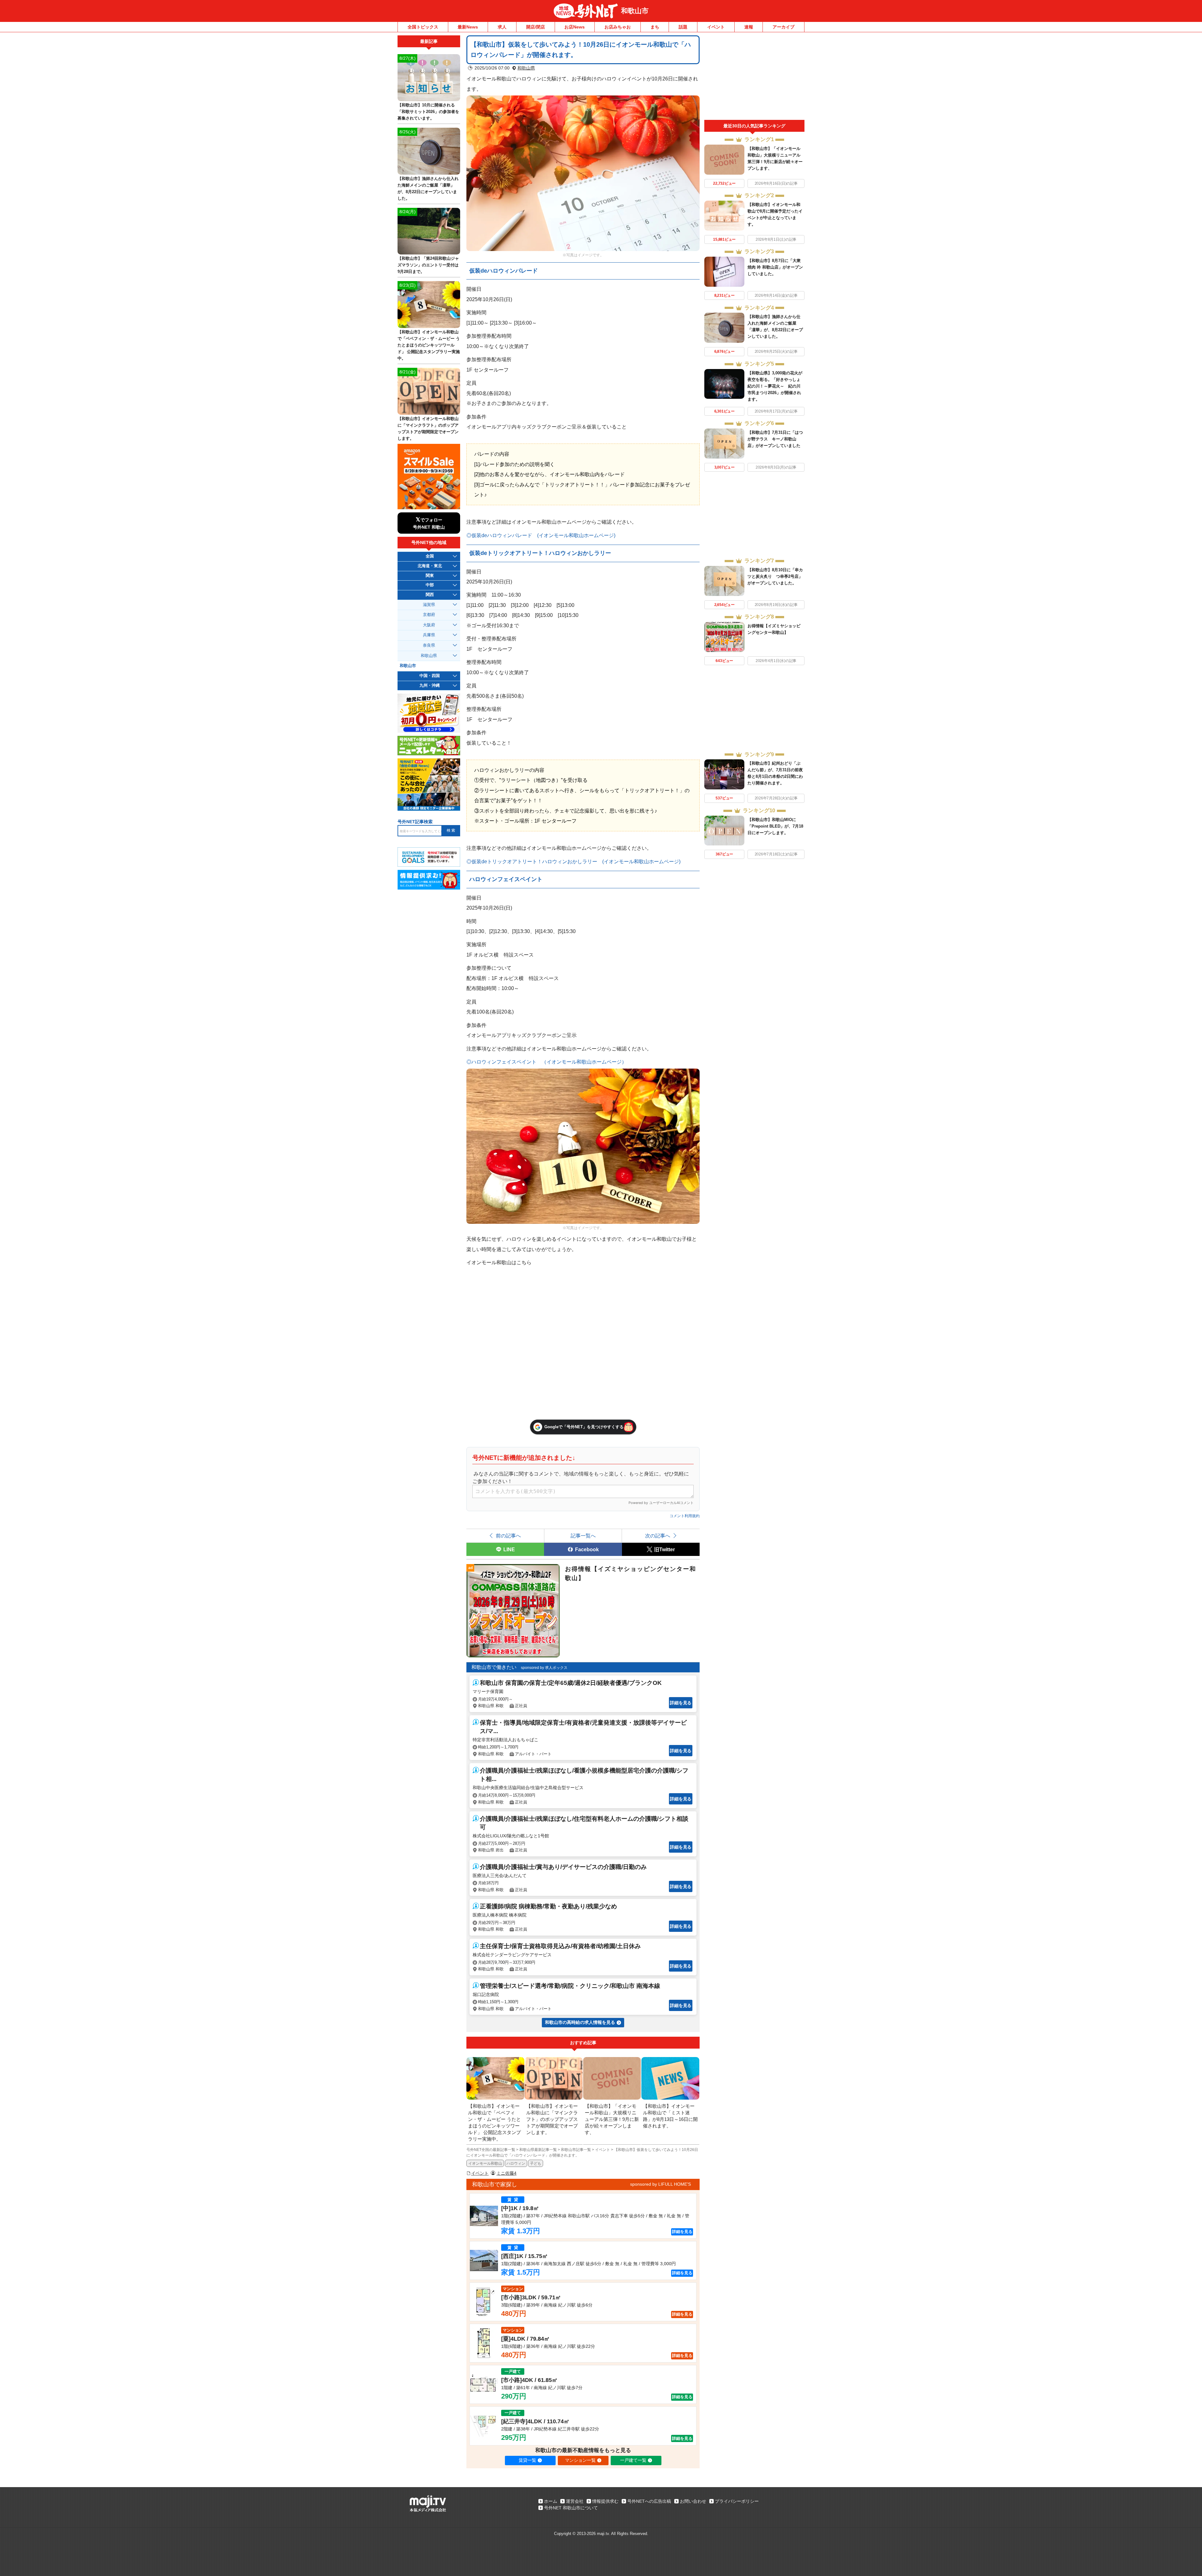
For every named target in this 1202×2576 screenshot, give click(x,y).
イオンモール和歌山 (485, 2163)
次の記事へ (658, 1536)
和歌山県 (526, 68)
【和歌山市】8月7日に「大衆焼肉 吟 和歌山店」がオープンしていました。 (775, 267)
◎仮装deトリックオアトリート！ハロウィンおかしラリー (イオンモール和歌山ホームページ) (573, 861)
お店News (575, 27)
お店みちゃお (618, 27)
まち (655, 27)
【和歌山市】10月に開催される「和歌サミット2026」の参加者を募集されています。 (428, 112)
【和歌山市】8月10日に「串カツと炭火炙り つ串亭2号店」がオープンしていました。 (775, 576)
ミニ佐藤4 (506, 2173)
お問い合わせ (693, 2501)
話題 (683, 27)
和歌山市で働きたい (494, 1667)
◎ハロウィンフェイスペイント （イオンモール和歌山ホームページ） (547, 1062)
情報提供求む (605, 2501)
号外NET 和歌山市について (571, 2508)
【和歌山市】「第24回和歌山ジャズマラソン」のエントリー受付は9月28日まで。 (428, 265)
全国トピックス (423, 27)
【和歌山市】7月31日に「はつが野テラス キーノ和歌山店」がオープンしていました (775, 439)
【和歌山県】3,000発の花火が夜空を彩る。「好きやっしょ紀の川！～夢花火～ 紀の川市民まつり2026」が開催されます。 (775, 386)
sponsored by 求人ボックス (544, 1668)
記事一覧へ (583, 1536)
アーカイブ (783, 27)
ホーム (551, 2501)
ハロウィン (516, 2163)
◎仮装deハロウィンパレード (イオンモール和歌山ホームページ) (541, 535)
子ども (536, 2163)
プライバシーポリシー (737, 2501)
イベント (716, 27)
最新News (468, 27)
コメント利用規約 (685, 1516)
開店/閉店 (536, 27)
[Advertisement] (754, 78)
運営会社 (575, 2501)
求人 (502, 27)
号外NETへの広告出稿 (649, 2501)
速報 (749, 27)
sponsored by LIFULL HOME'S (660, 2184)
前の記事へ (508, 1536)
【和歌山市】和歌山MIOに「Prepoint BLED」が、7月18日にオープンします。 (775, 826)
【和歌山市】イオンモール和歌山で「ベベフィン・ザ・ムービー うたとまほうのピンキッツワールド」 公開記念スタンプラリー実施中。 (429, 345)
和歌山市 (635, 11)
